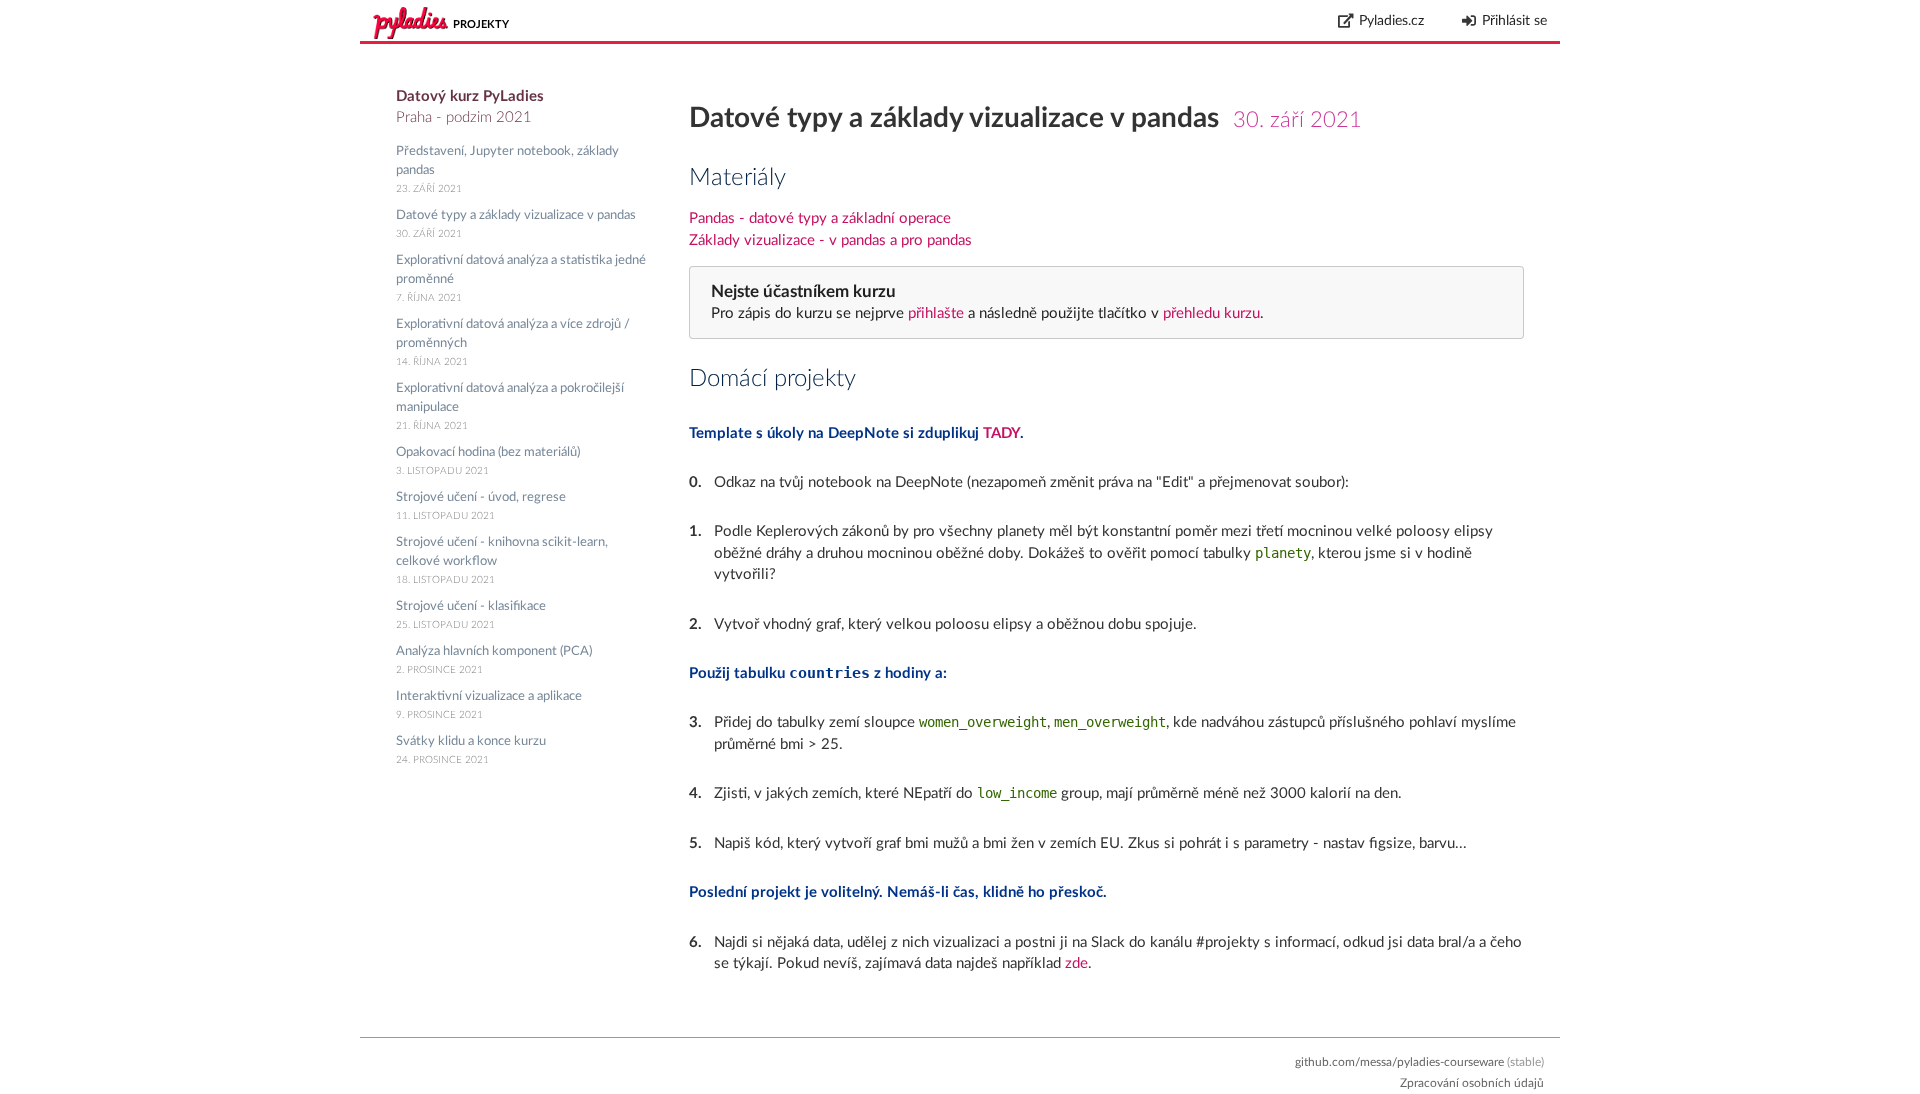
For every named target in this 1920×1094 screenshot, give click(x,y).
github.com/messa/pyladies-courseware (1399, 1062)
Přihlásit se (1514, 21)
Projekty (481, 24)
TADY (1001, 433)
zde (1076, 963)
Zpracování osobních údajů (1472, 1083)
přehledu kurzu (1209, 313)
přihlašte (936, 313)
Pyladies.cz (1391, 21)
